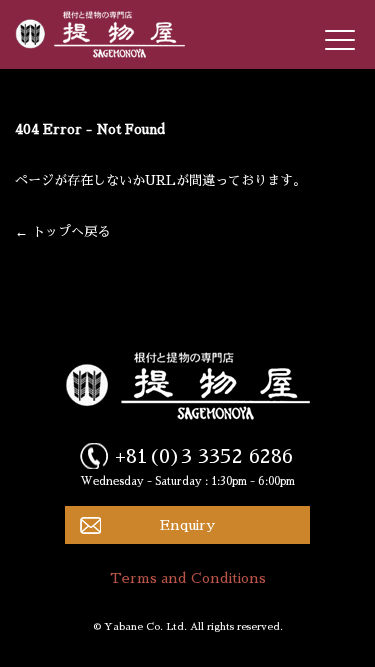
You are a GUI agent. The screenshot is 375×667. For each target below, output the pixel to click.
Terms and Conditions (188, 578)
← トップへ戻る (62, 231)
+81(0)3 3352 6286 (204, 456)
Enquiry (187, 525)
